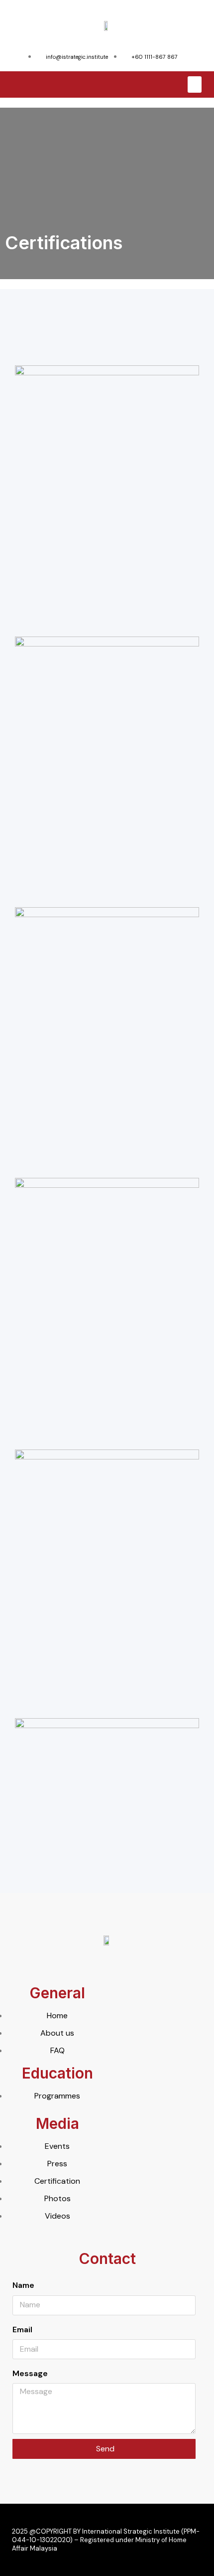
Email (22, 2330)
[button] (195, 84)
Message (30, 2373)
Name (23, 2285)
